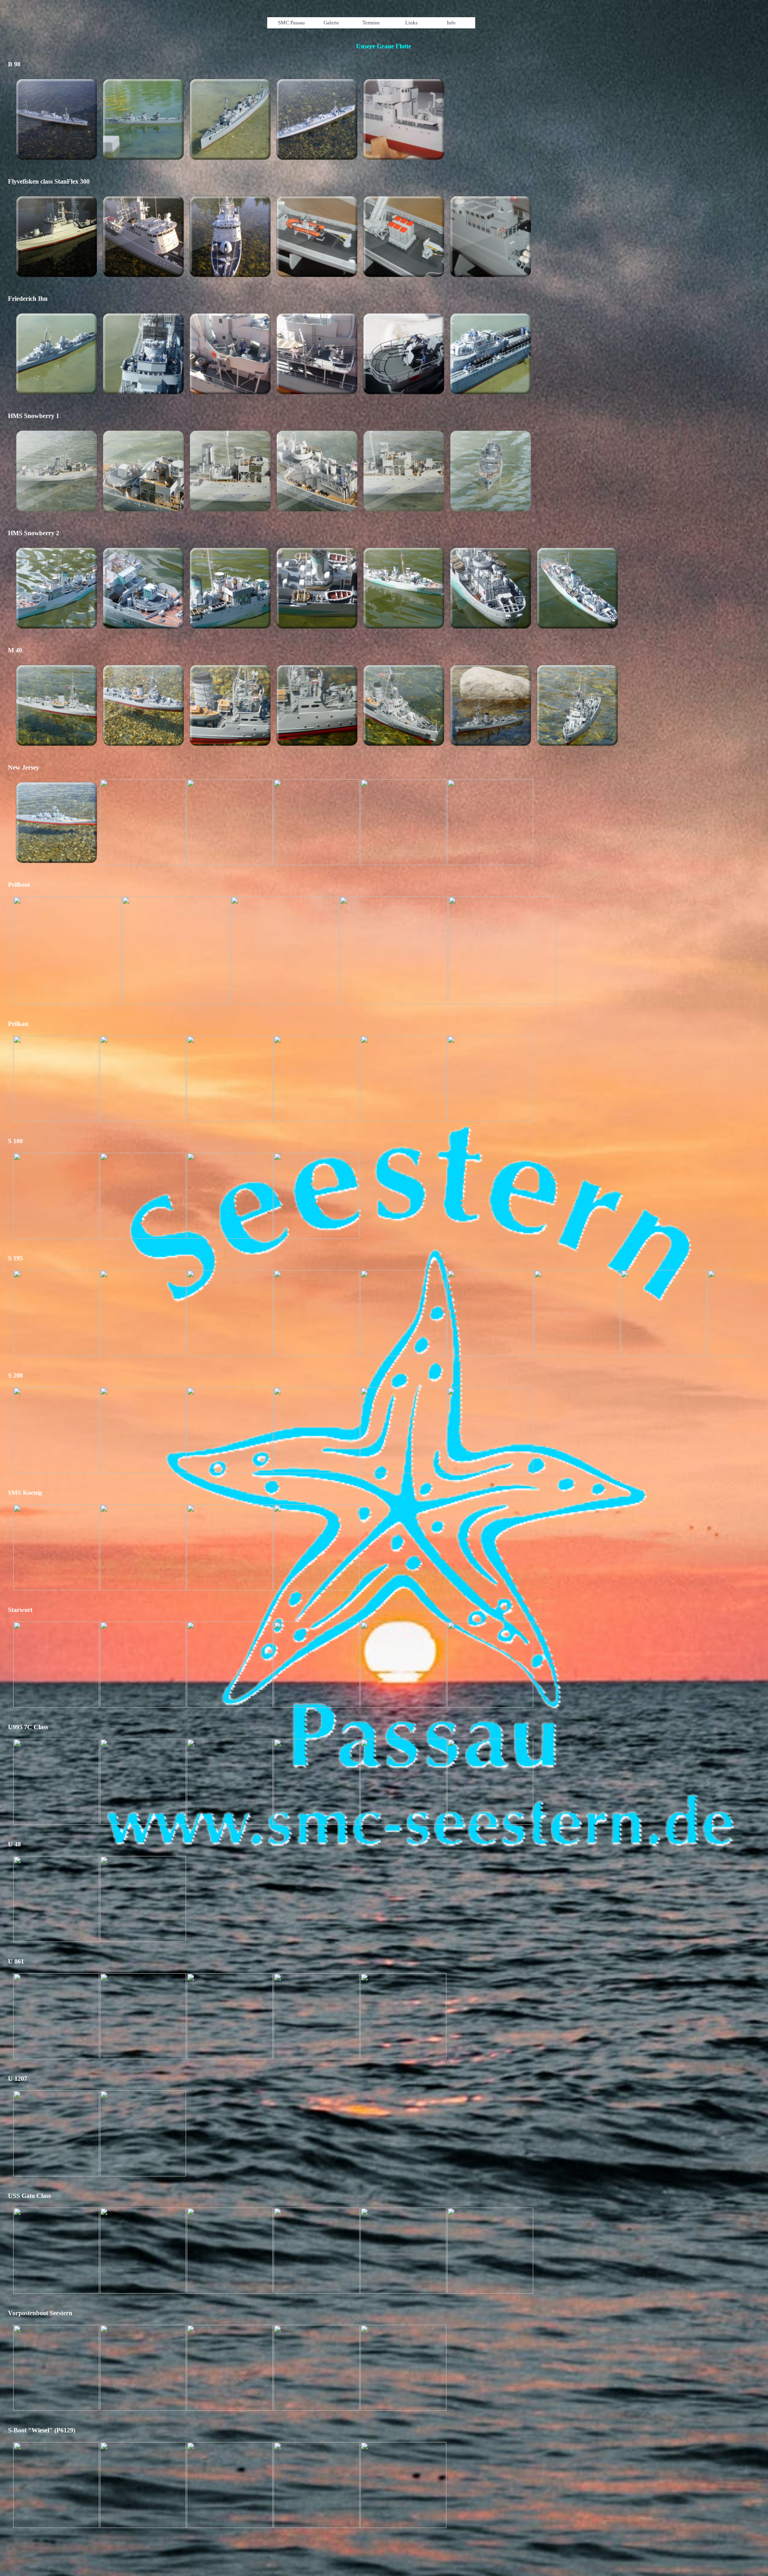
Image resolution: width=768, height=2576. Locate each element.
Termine (371, 23)
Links (411, 23)
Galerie (331, 23)
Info (451, 23)
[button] (56, 119)
